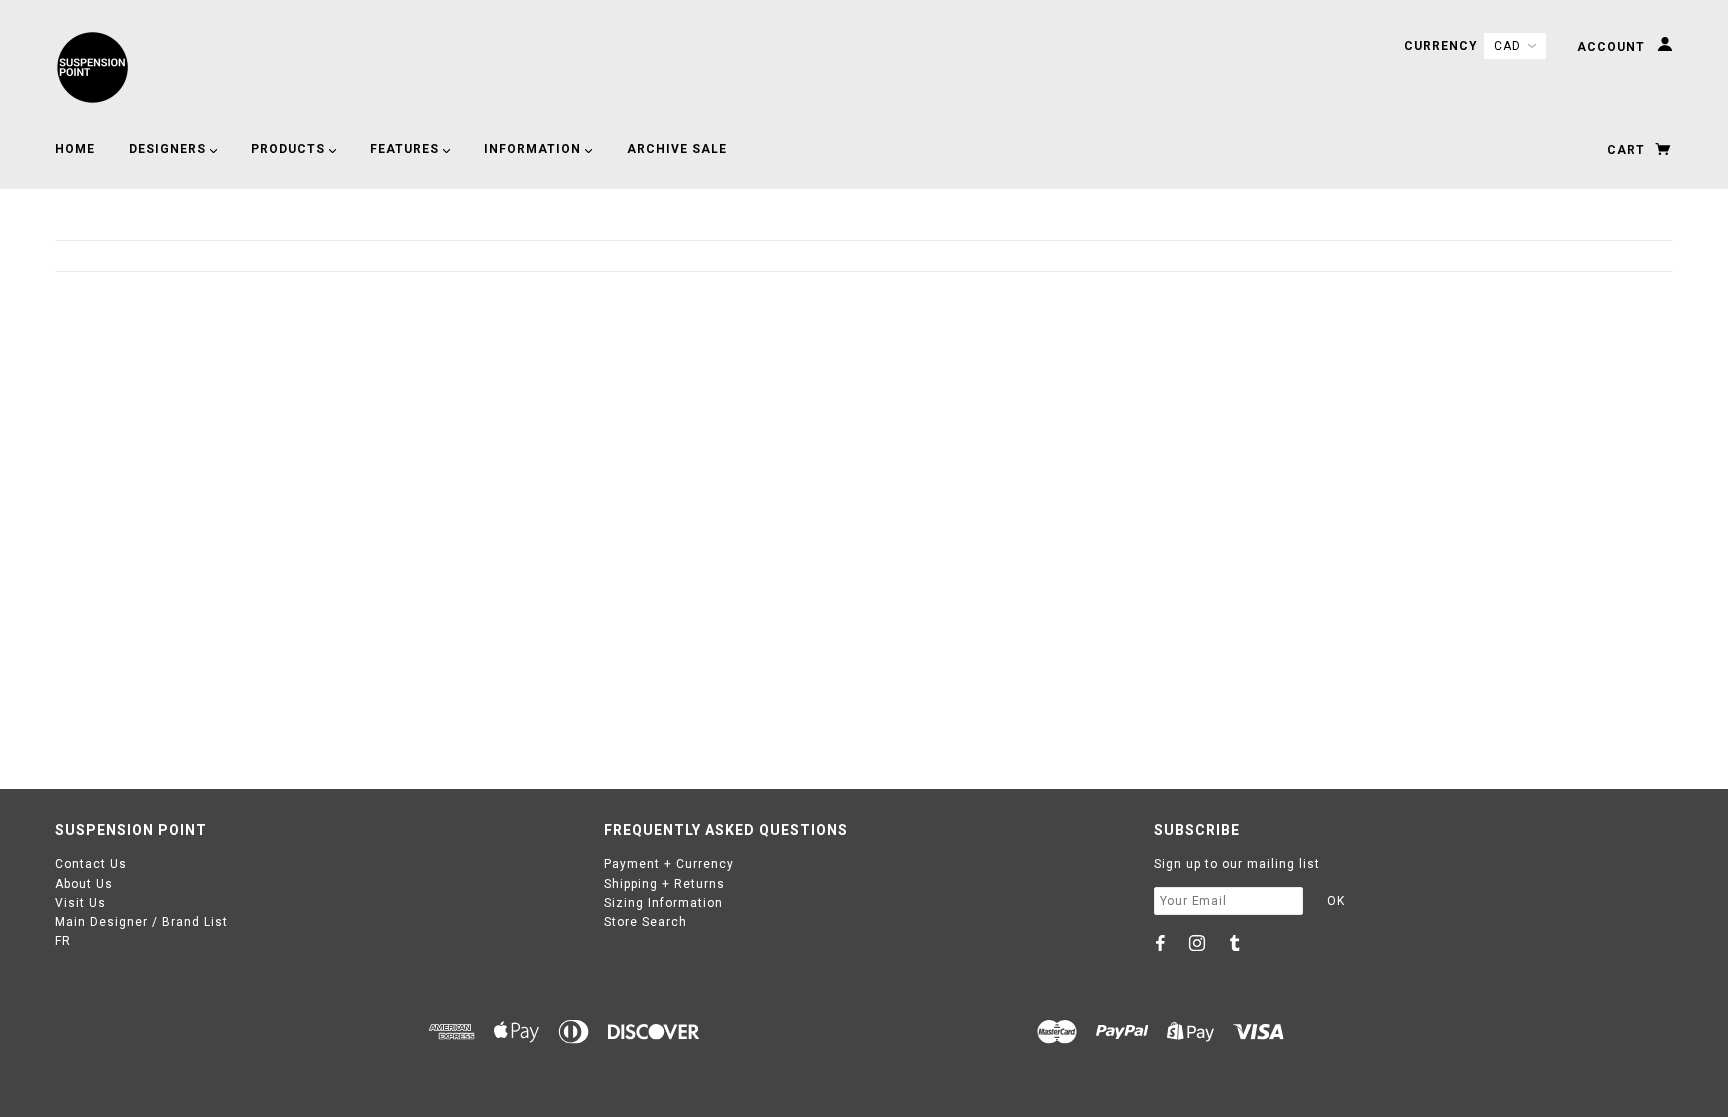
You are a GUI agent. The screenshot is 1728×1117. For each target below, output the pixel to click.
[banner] (92, 67)
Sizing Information (663, 903)
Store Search (645, 922)
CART (1628, 150)
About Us (84, 884)
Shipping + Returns (664, 884)
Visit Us (80, 903)
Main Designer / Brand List (141, 922)
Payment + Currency (669, 864)
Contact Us (91, 864)
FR (63, 941)
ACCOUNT (1613, 47)
